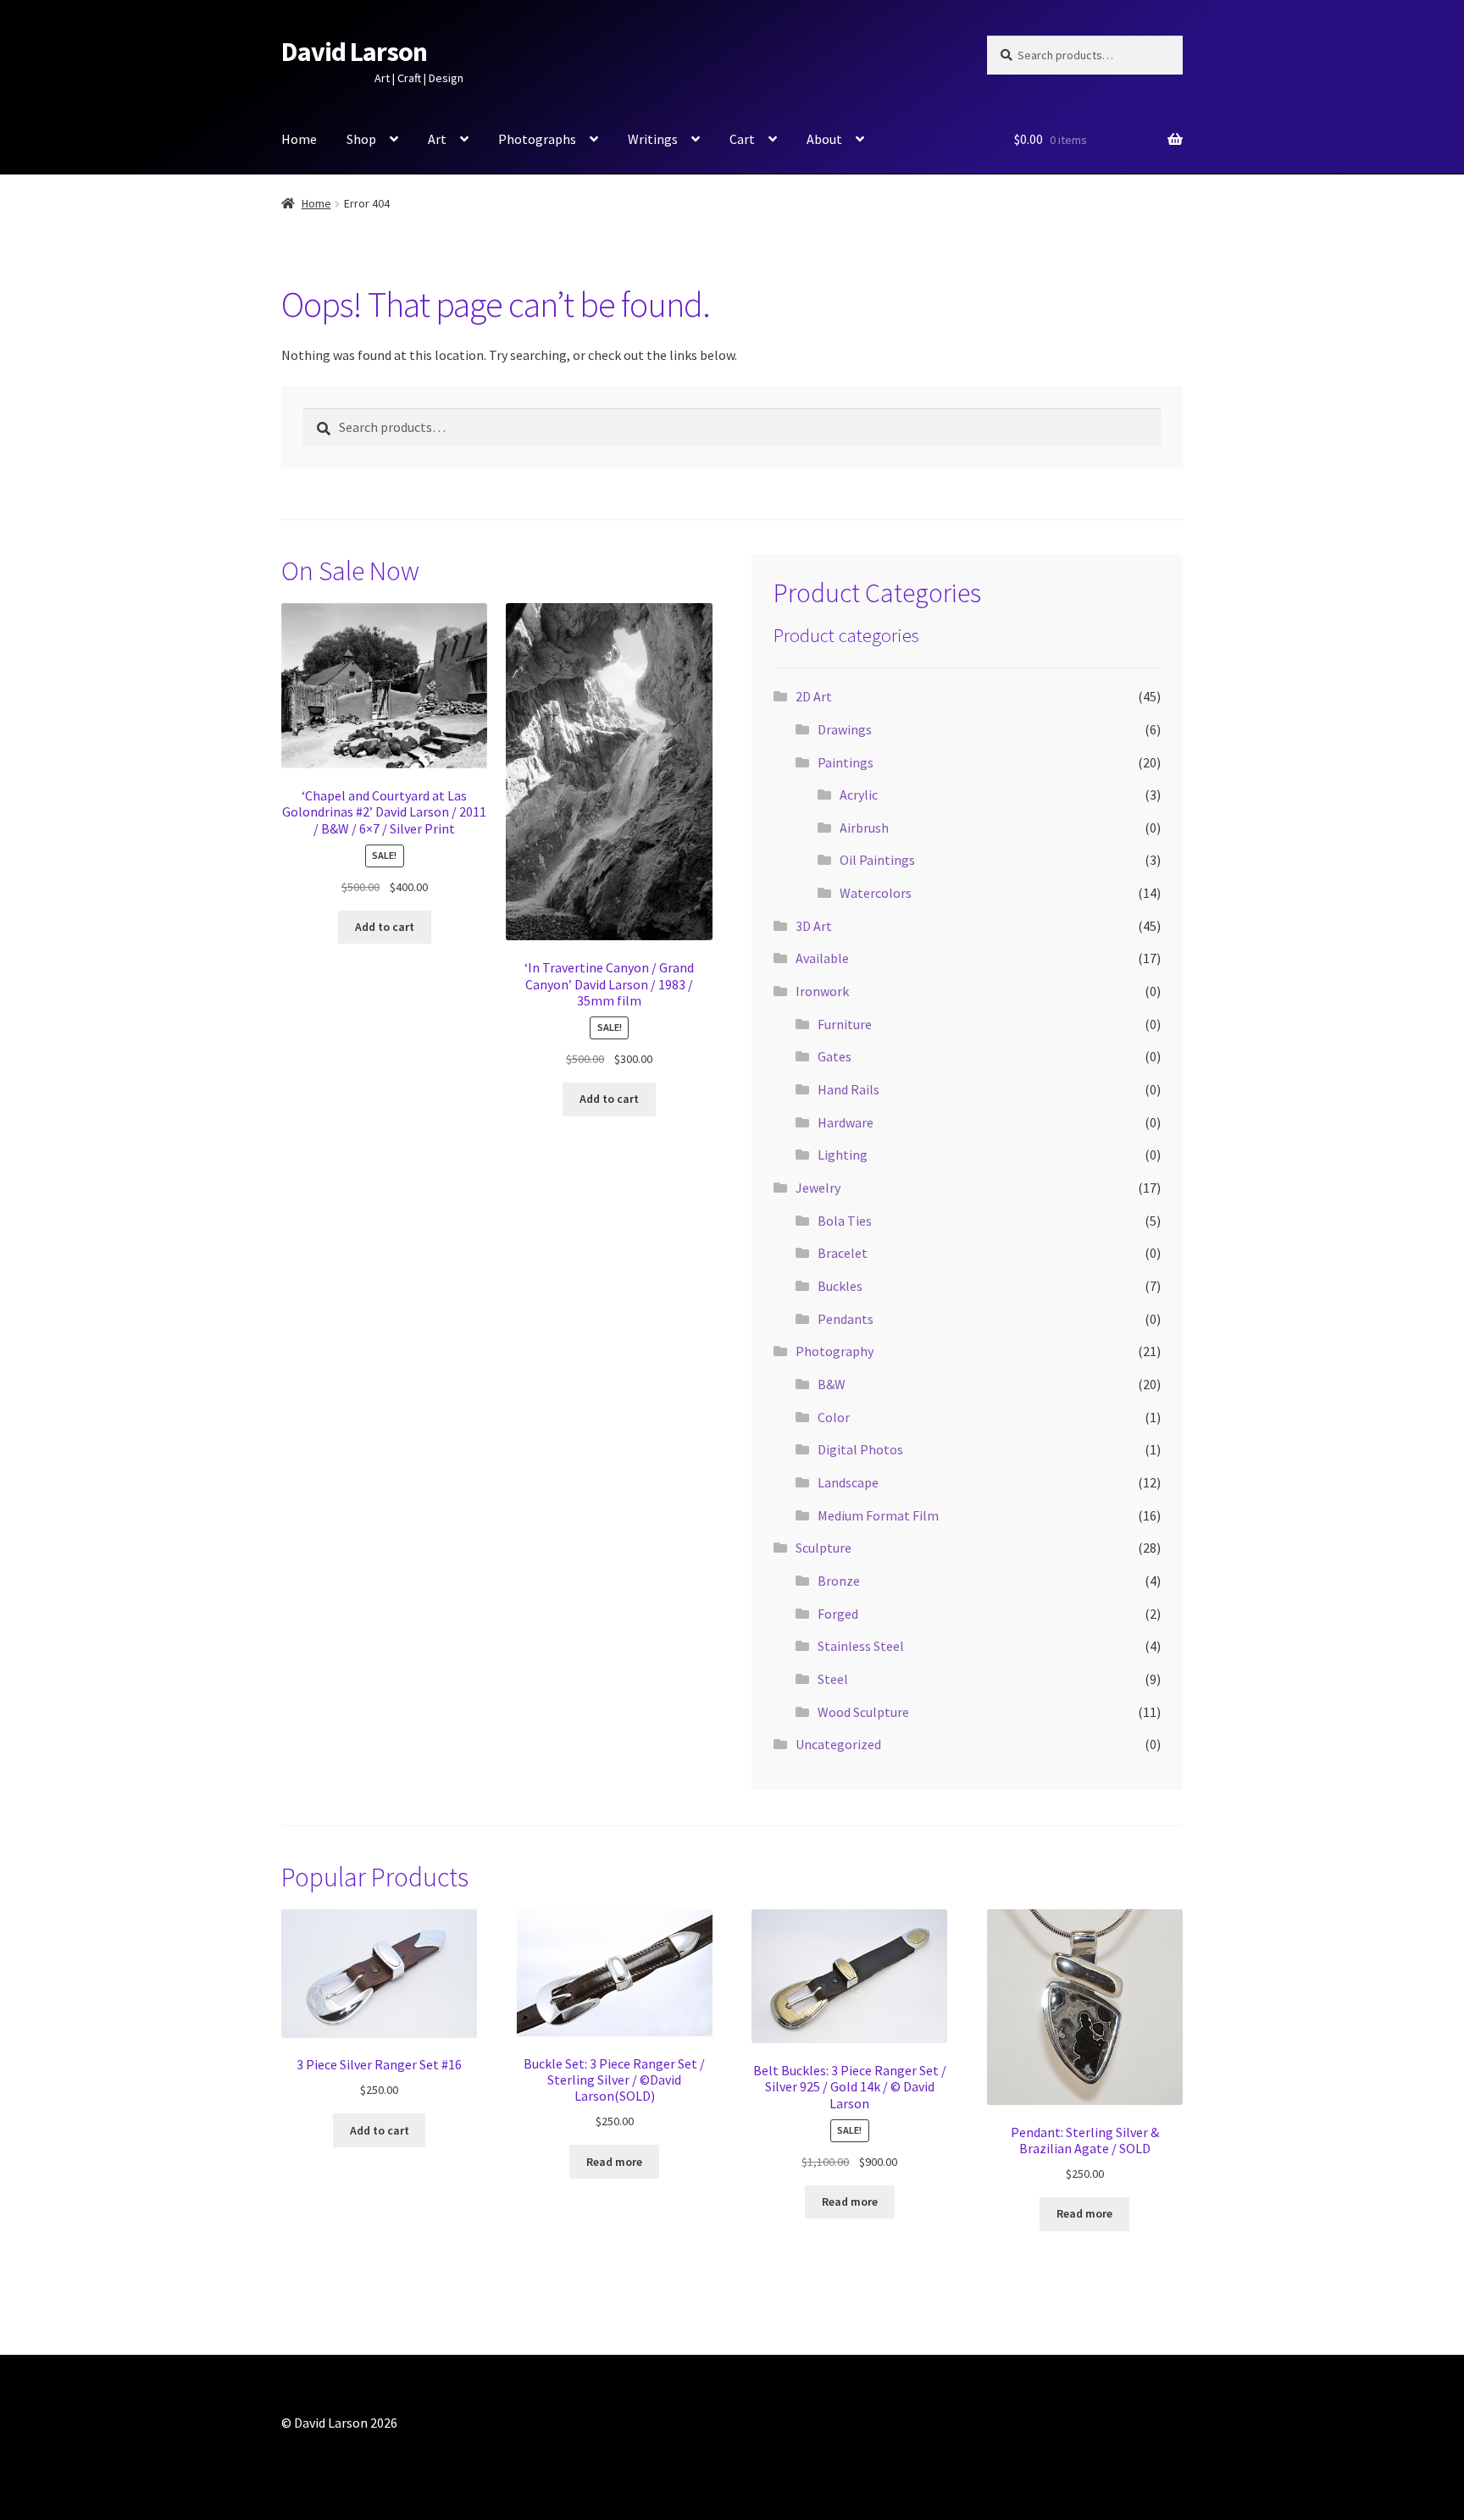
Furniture (845, 1024)
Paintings (846, 762)
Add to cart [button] (385, 927)
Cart (742, 139)
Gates (835, 1056)
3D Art (814, 926)
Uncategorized (838, 1744)
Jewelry (818, 1188)
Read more (614, 2162)
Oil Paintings (877, 860)
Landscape (848, 1482)
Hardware (846, 1122)
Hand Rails (848, 1089)
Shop (361, 139)
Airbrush (864, 828)
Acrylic (859, 795)
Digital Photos (860, 1449)
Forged (838, 1614)
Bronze (839, 1581)
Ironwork (822, 991)
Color (834, 1417)
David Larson (354, 52)
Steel (833, 1679)
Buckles (840, 1286)
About (824, 139)
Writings (653, 139)
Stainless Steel (861, 1646)
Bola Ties (845, 1221)
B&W (832, 1384)
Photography (835, 1351)
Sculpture (823, 1548)
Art (437, 139)
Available (822, 958)
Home (299, 139)
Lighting (843, 1155)
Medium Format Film (878, 1515)
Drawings (845, 729)
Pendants (846, 1319)
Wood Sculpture (863, 1712)
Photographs (537, 139)
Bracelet (843, 1253)
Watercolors (876, 893)
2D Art (814, 696)
